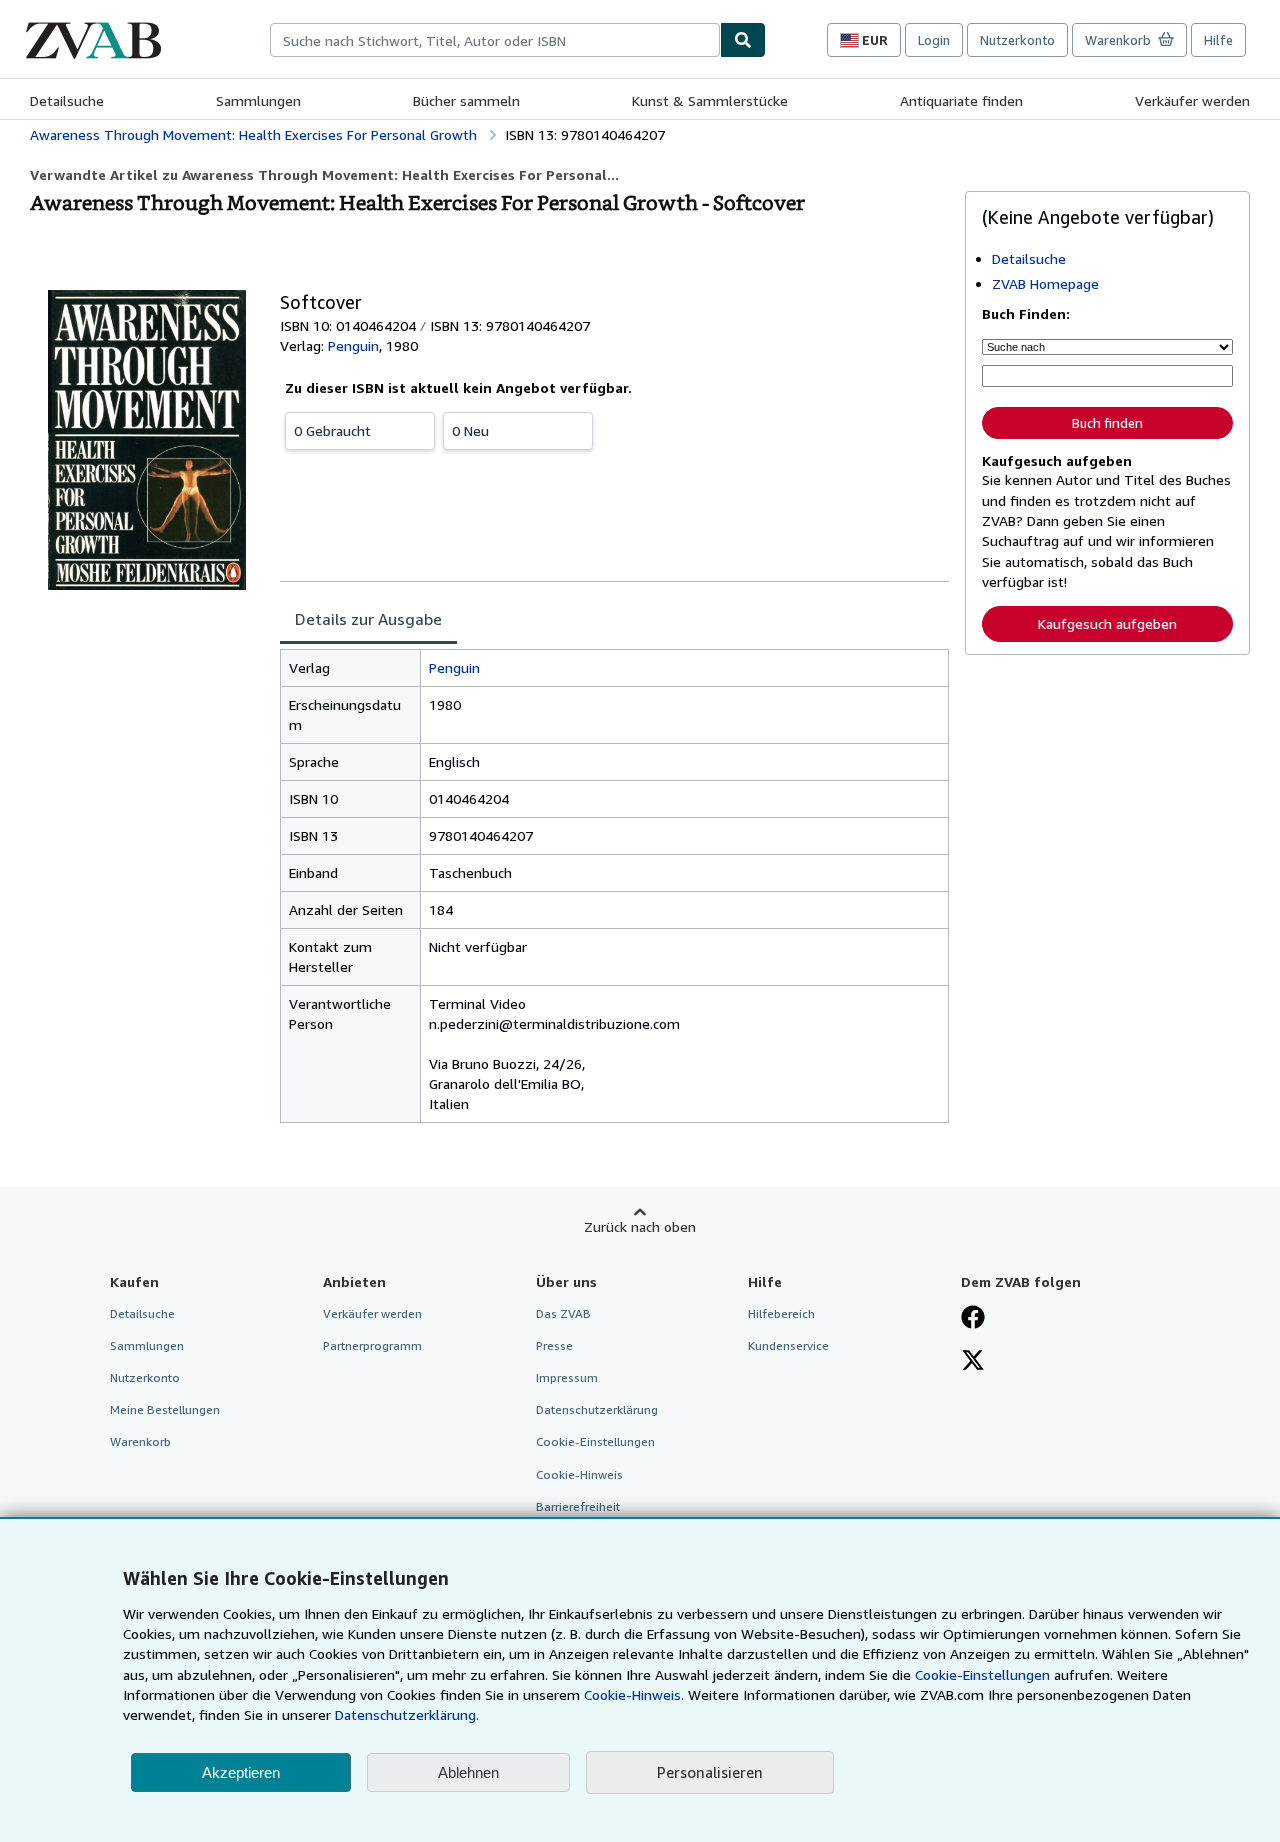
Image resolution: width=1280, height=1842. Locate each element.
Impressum (567, 1377)
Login (934, 40)
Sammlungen (258, 100)
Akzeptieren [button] (241, 1772)
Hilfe (1218, 40)
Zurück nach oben (640, 1226)
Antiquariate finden (961, 100)
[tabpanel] (614, 886)
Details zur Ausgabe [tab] (368, 619)
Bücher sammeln (466, 100)
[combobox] (495, 40)
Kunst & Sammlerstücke (710, 100)
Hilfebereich (781, 1313)
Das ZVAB (563, 1313)
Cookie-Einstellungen (982, 1674)
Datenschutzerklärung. (407, 1714)
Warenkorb (140, 1441)
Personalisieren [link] (710, 1772)
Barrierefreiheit (578, 1506)
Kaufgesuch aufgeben (1107, 623)
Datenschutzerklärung (597, 1409)
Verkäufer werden (1192, 100)
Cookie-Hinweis (579, 1474)
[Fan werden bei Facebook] (973, 1319)
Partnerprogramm (372, 1345)
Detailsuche (67, 100)
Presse (554, 1345)
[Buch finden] (743, 40)
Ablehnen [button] (468, 1772)
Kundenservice (788, 1345)
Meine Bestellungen (165, 1409)
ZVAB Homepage (1045, 283)
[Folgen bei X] (973, 1362)
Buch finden (1107, 423)
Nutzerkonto (1017, 40)
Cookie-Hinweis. (634, 1694)
